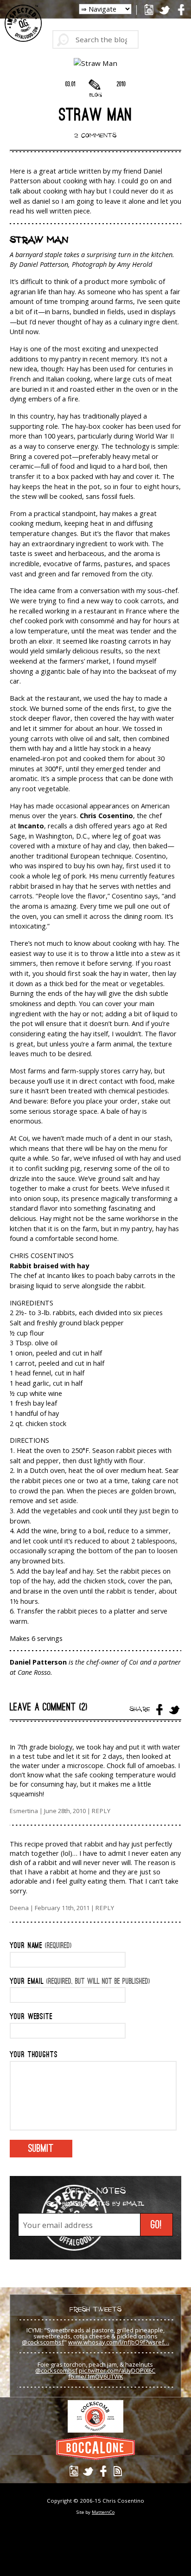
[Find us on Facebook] (181, 10)
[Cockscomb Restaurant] (95, 2416)
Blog (95, 95)
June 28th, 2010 (66, 1811)
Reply (101, 1811)
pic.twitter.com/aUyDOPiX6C (117, 2370)
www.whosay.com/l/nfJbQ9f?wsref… (119, 2342)
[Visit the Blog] (95, 85)
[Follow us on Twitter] (165, 10)
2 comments (95, 135)
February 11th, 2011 (63, 1908)
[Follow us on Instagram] (149, 10)
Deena (19, 1908)
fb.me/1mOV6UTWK (95, 2376)
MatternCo (103, 2512)
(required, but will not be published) (80, 1982)
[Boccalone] (95, 2447)
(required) (41, 1946)
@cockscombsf (43, 2342)
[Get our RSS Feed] (118, 2471)
